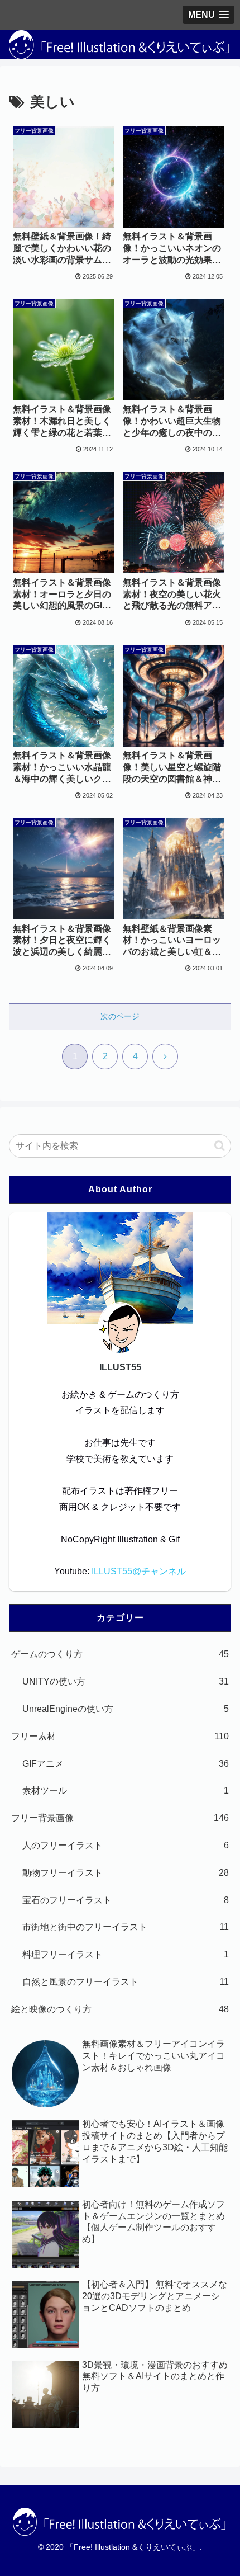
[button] (220, 1146)
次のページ (120, 1016)
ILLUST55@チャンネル (139, 1571)
